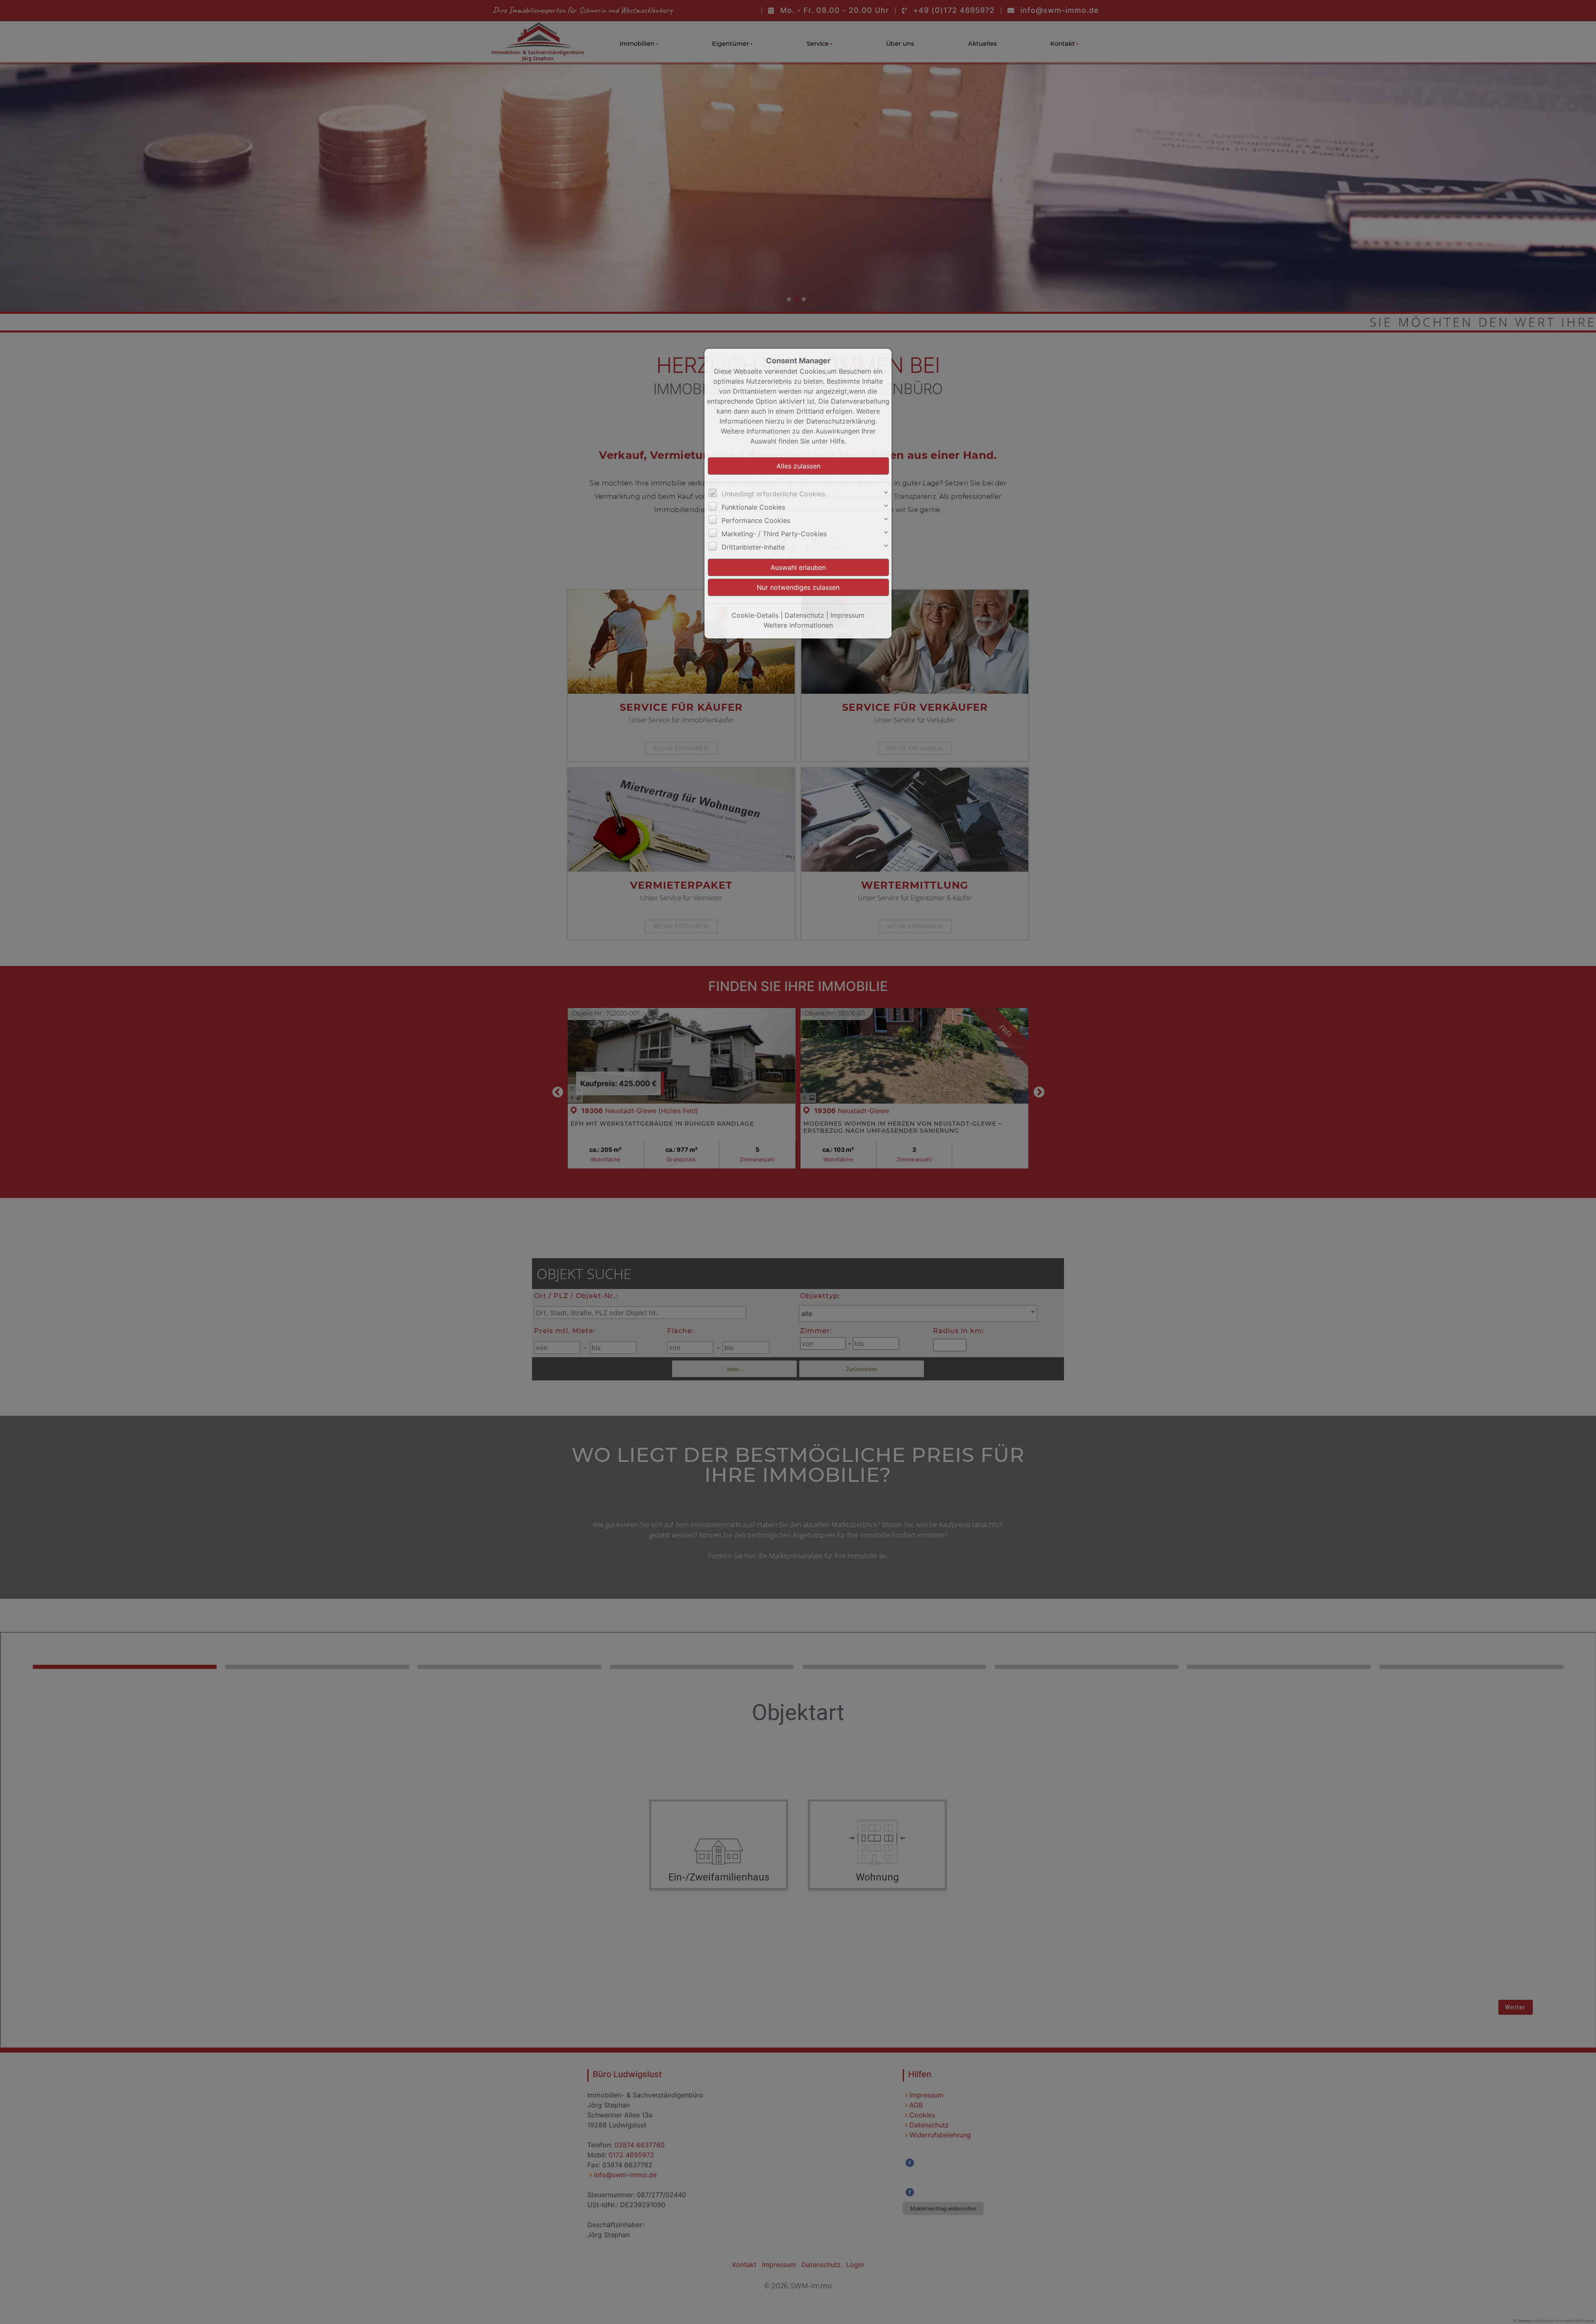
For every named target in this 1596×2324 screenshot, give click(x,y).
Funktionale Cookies (753, 507)
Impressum (847, 615)
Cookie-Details (755, 615)
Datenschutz (804, 615)
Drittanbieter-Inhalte (753, 547)
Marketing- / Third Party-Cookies (774, 534)
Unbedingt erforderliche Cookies (773, 494)
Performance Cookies (756, 520)
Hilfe (837, 441)
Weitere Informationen (798, 625)
